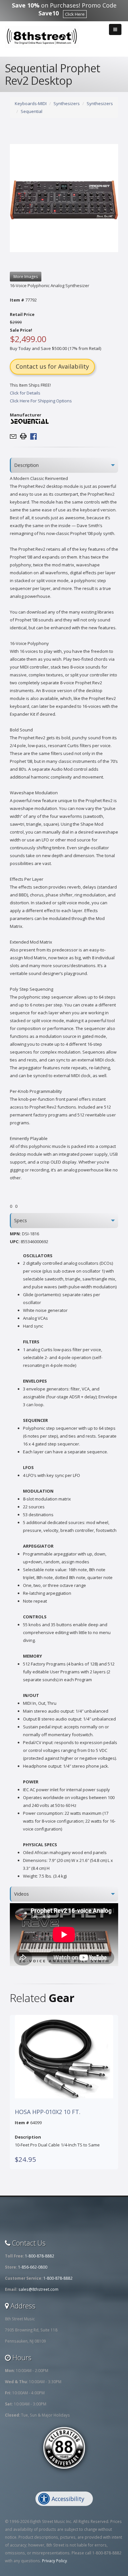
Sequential (32, 111)
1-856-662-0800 (33, 2267)
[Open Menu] (115, 29)
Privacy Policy (54, 2561)
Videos (21, 1894)
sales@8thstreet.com (38, 2289)
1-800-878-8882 (40, 2256)
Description (26, 465)
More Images (26, 276)
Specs (21, 1220)
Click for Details (25, 393)
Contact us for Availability (52, 366)
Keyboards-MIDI (31, 103)
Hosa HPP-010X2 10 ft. (48, 2112)
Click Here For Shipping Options (41, 401)
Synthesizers (67, 103)
